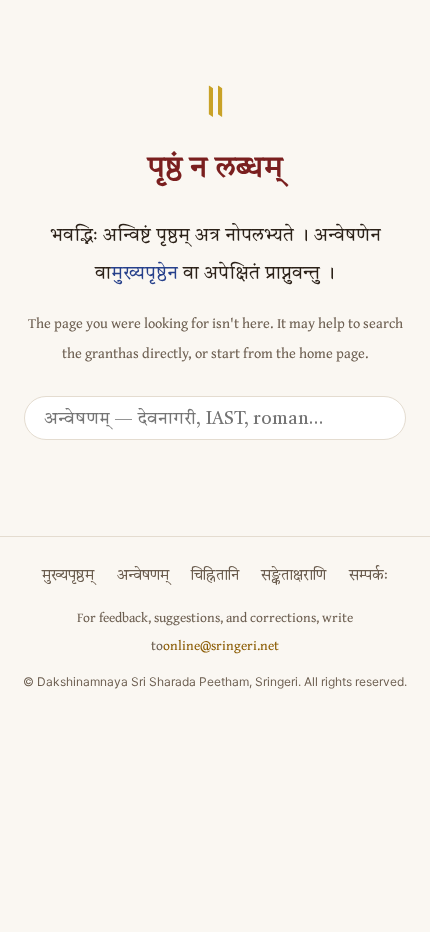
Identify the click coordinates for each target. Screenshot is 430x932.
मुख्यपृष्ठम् (68, 576)
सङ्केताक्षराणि (293, 576)
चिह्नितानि (215, 576)
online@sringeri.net (221, 645)
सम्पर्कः (368, 576)
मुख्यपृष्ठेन (144, 274)
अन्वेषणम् (143, 576)
